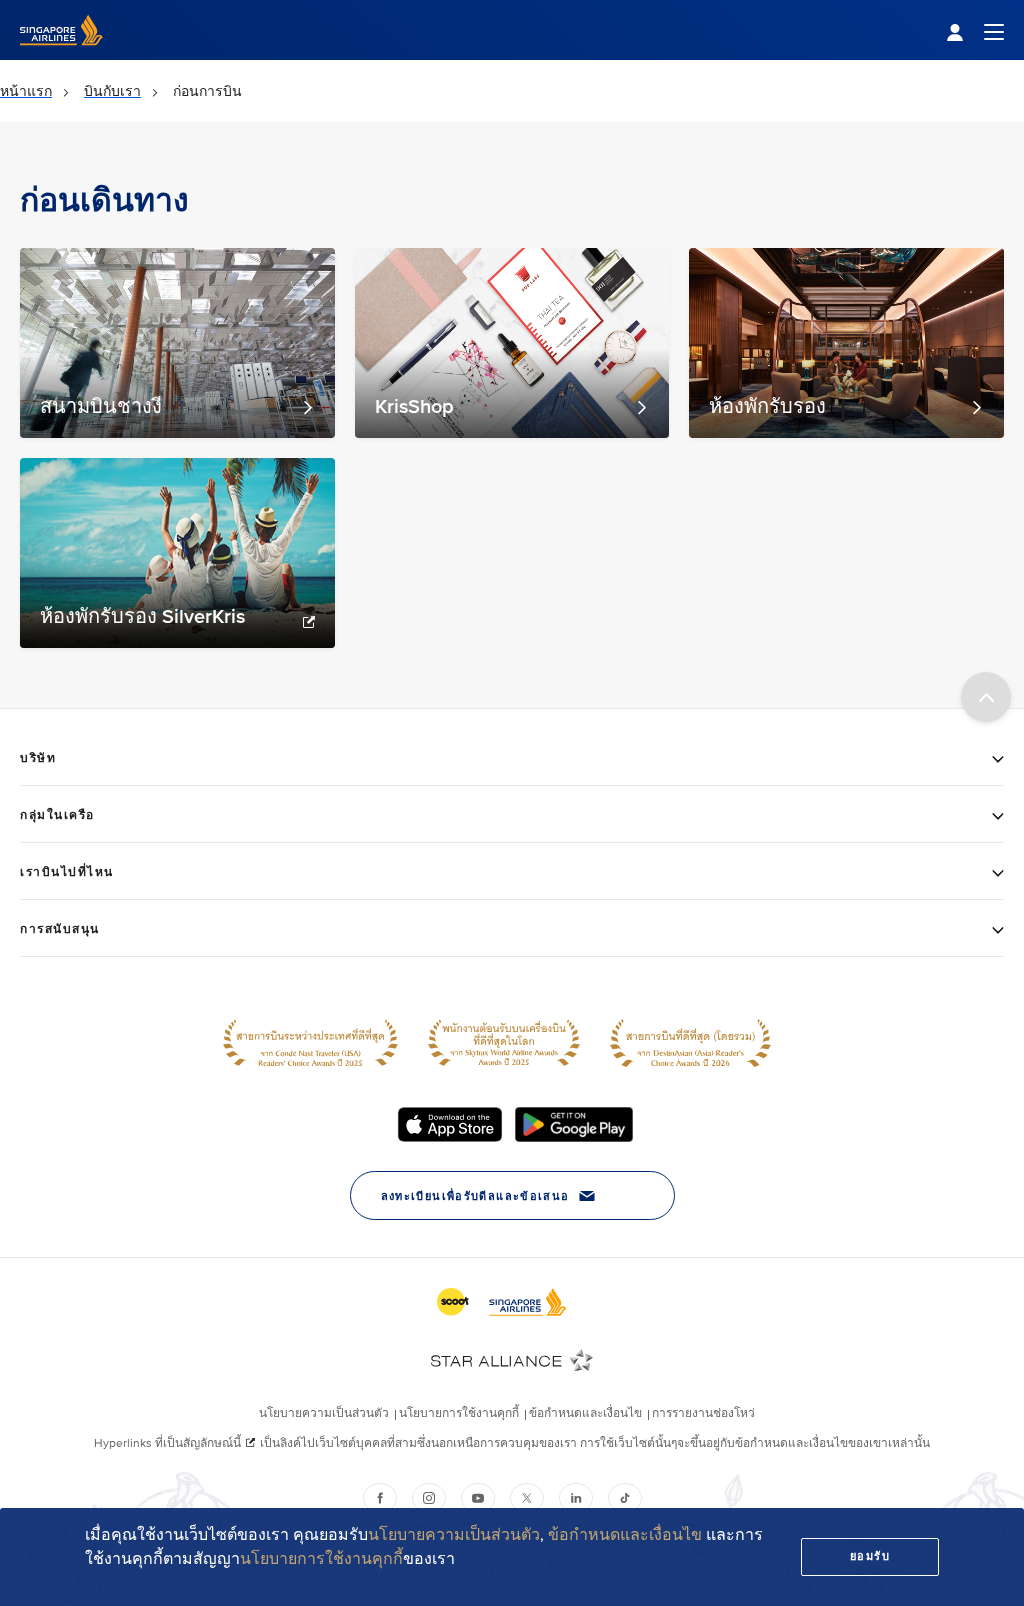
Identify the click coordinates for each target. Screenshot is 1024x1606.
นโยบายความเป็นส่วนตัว (454, 1535)
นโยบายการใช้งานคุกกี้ (321, 1559)
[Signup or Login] (975, 30)
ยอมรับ (870, 1556)
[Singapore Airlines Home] (61, 55)
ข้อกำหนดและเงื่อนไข (625, 1535)
